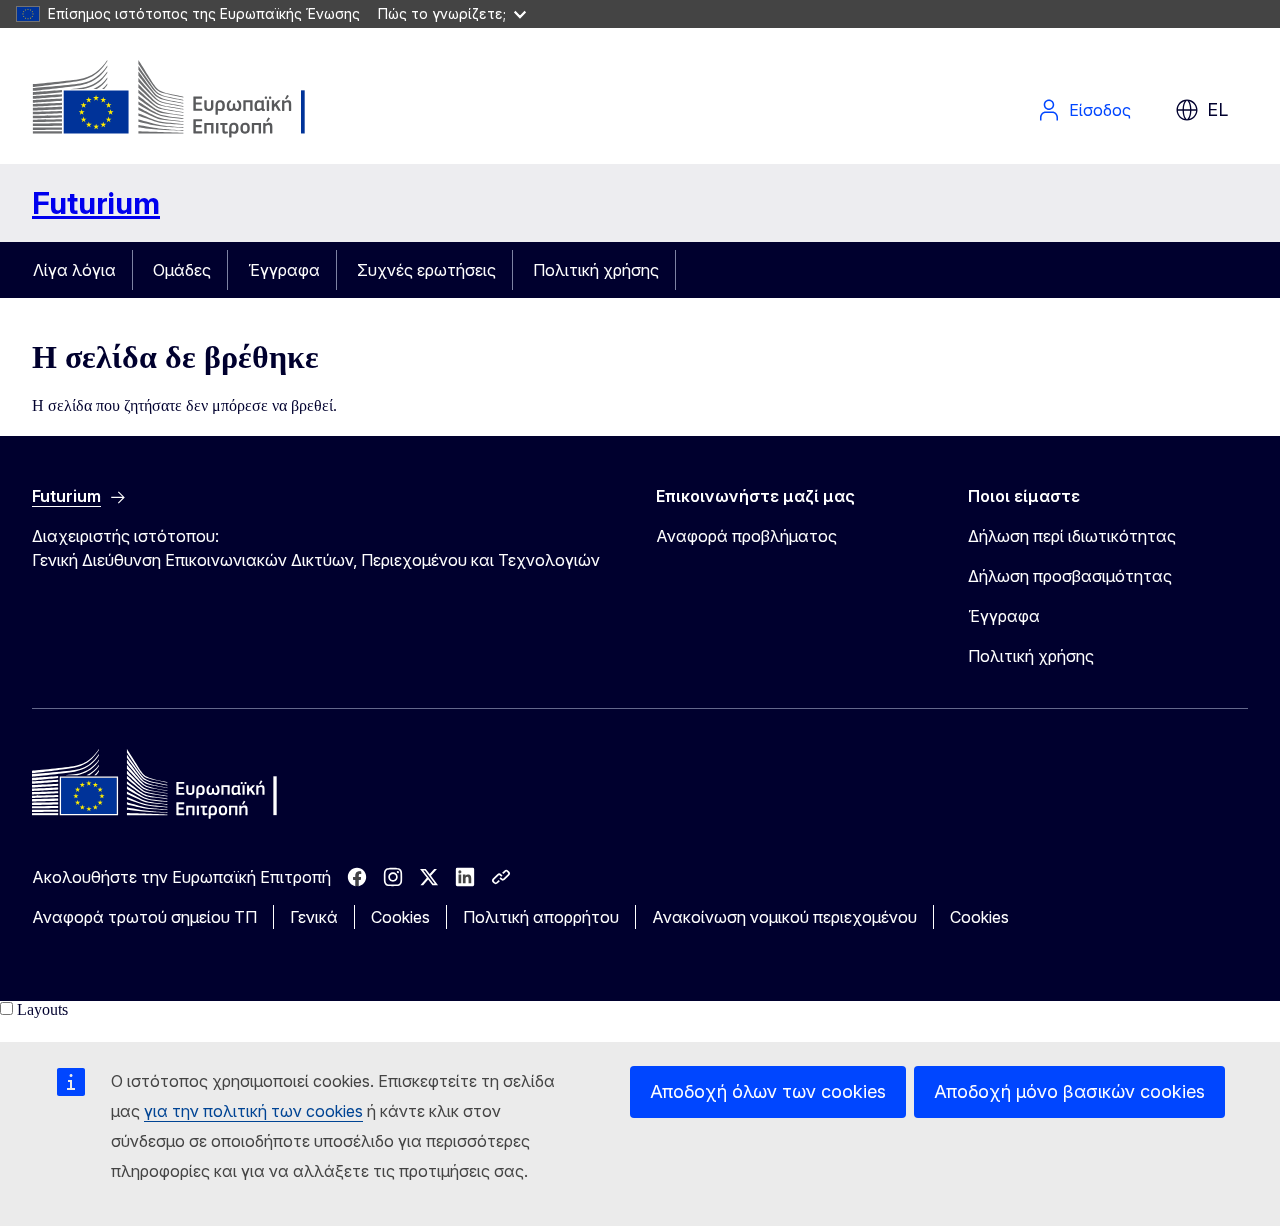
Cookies (400, 917)
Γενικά (314, 917)
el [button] (1217, 109)
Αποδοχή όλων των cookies (768, 1091)
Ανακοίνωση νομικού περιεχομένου (784, 917)
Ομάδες (182, 270)
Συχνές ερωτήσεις (426, 270)
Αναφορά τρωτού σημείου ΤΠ (144, 917)
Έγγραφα (284, 270)
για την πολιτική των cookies (253, 1111)
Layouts (42, 1009)
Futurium (96, 203)
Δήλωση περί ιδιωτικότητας (1072, 536)
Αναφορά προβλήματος (746, 536)
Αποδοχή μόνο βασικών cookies (1069, 1091)
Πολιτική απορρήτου (541, 917)
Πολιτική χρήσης (596, 270)
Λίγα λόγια (74, 270)
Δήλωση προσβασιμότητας (1070, 576)
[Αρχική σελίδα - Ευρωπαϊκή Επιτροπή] (193, 100)
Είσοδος (1100, 110)
